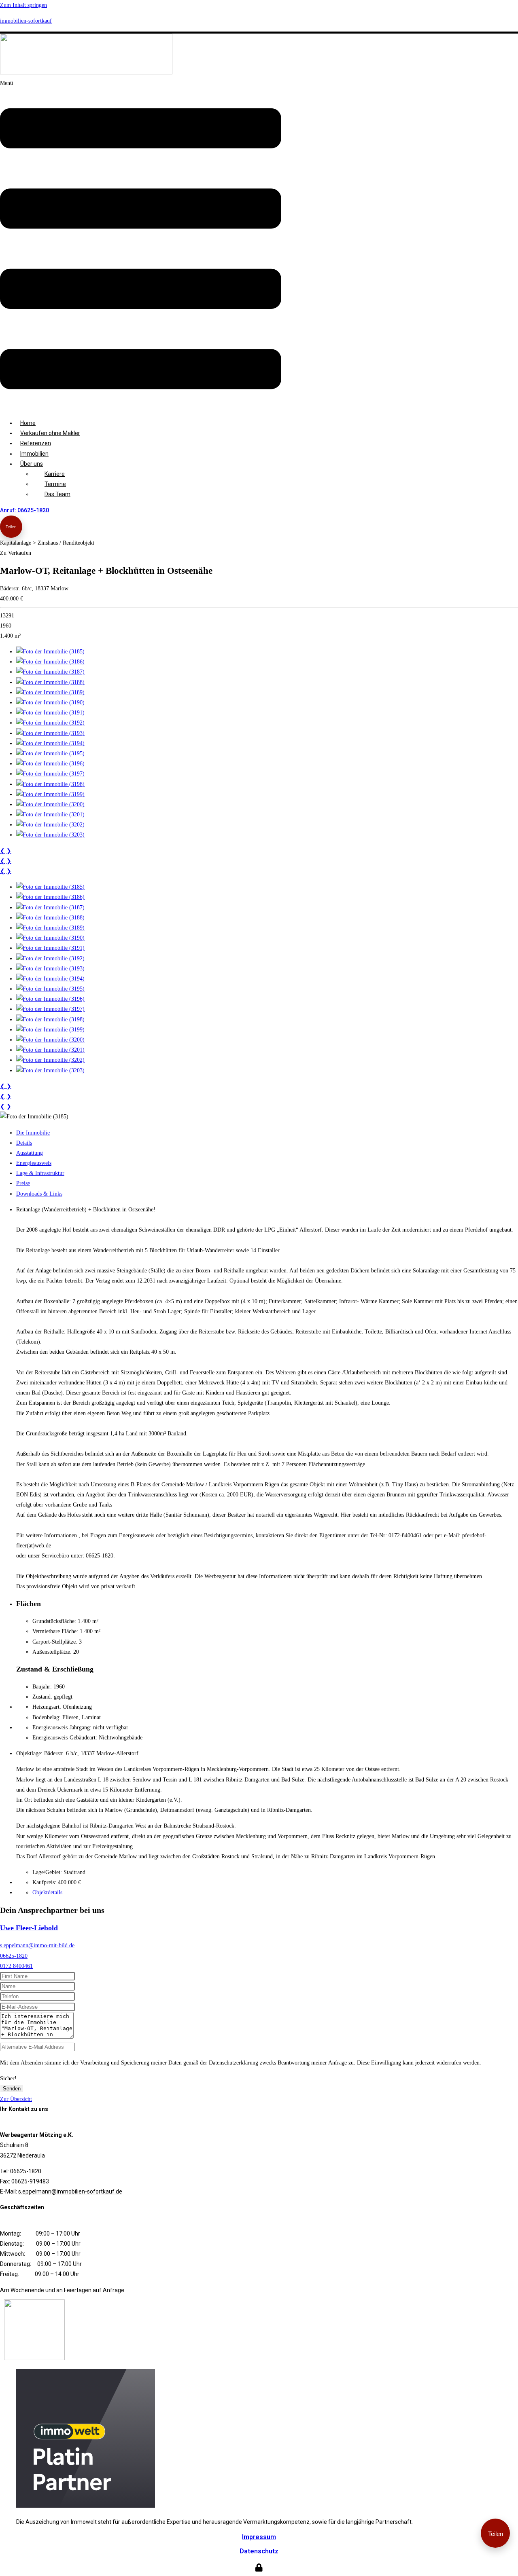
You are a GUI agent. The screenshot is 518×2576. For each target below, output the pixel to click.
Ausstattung (30, 1153)
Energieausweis (34, 1163)
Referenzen (36, 443)
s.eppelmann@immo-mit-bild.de (37, 1945)
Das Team (57, 494)
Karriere (55, 474)
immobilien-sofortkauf (26, 21)
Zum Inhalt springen (23, 5)
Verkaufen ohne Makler (50, 433)
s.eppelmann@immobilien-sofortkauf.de (70, 2191)
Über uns (32, 464)
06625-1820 (14, 1956)
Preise (23, 1183)
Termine (55, 484)
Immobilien (34, 454)
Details (24, 1143)
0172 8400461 (16, 1966)
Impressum (259, 2537)
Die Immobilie (33, 1133)
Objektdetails (47, 1892)
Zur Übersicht (16, 2099)
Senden (12, 2089)
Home (28, 423)
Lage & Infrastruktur (40, 1173)
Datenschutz (259, 2551)
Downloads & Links (39, 1194)
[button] (141, 245)
